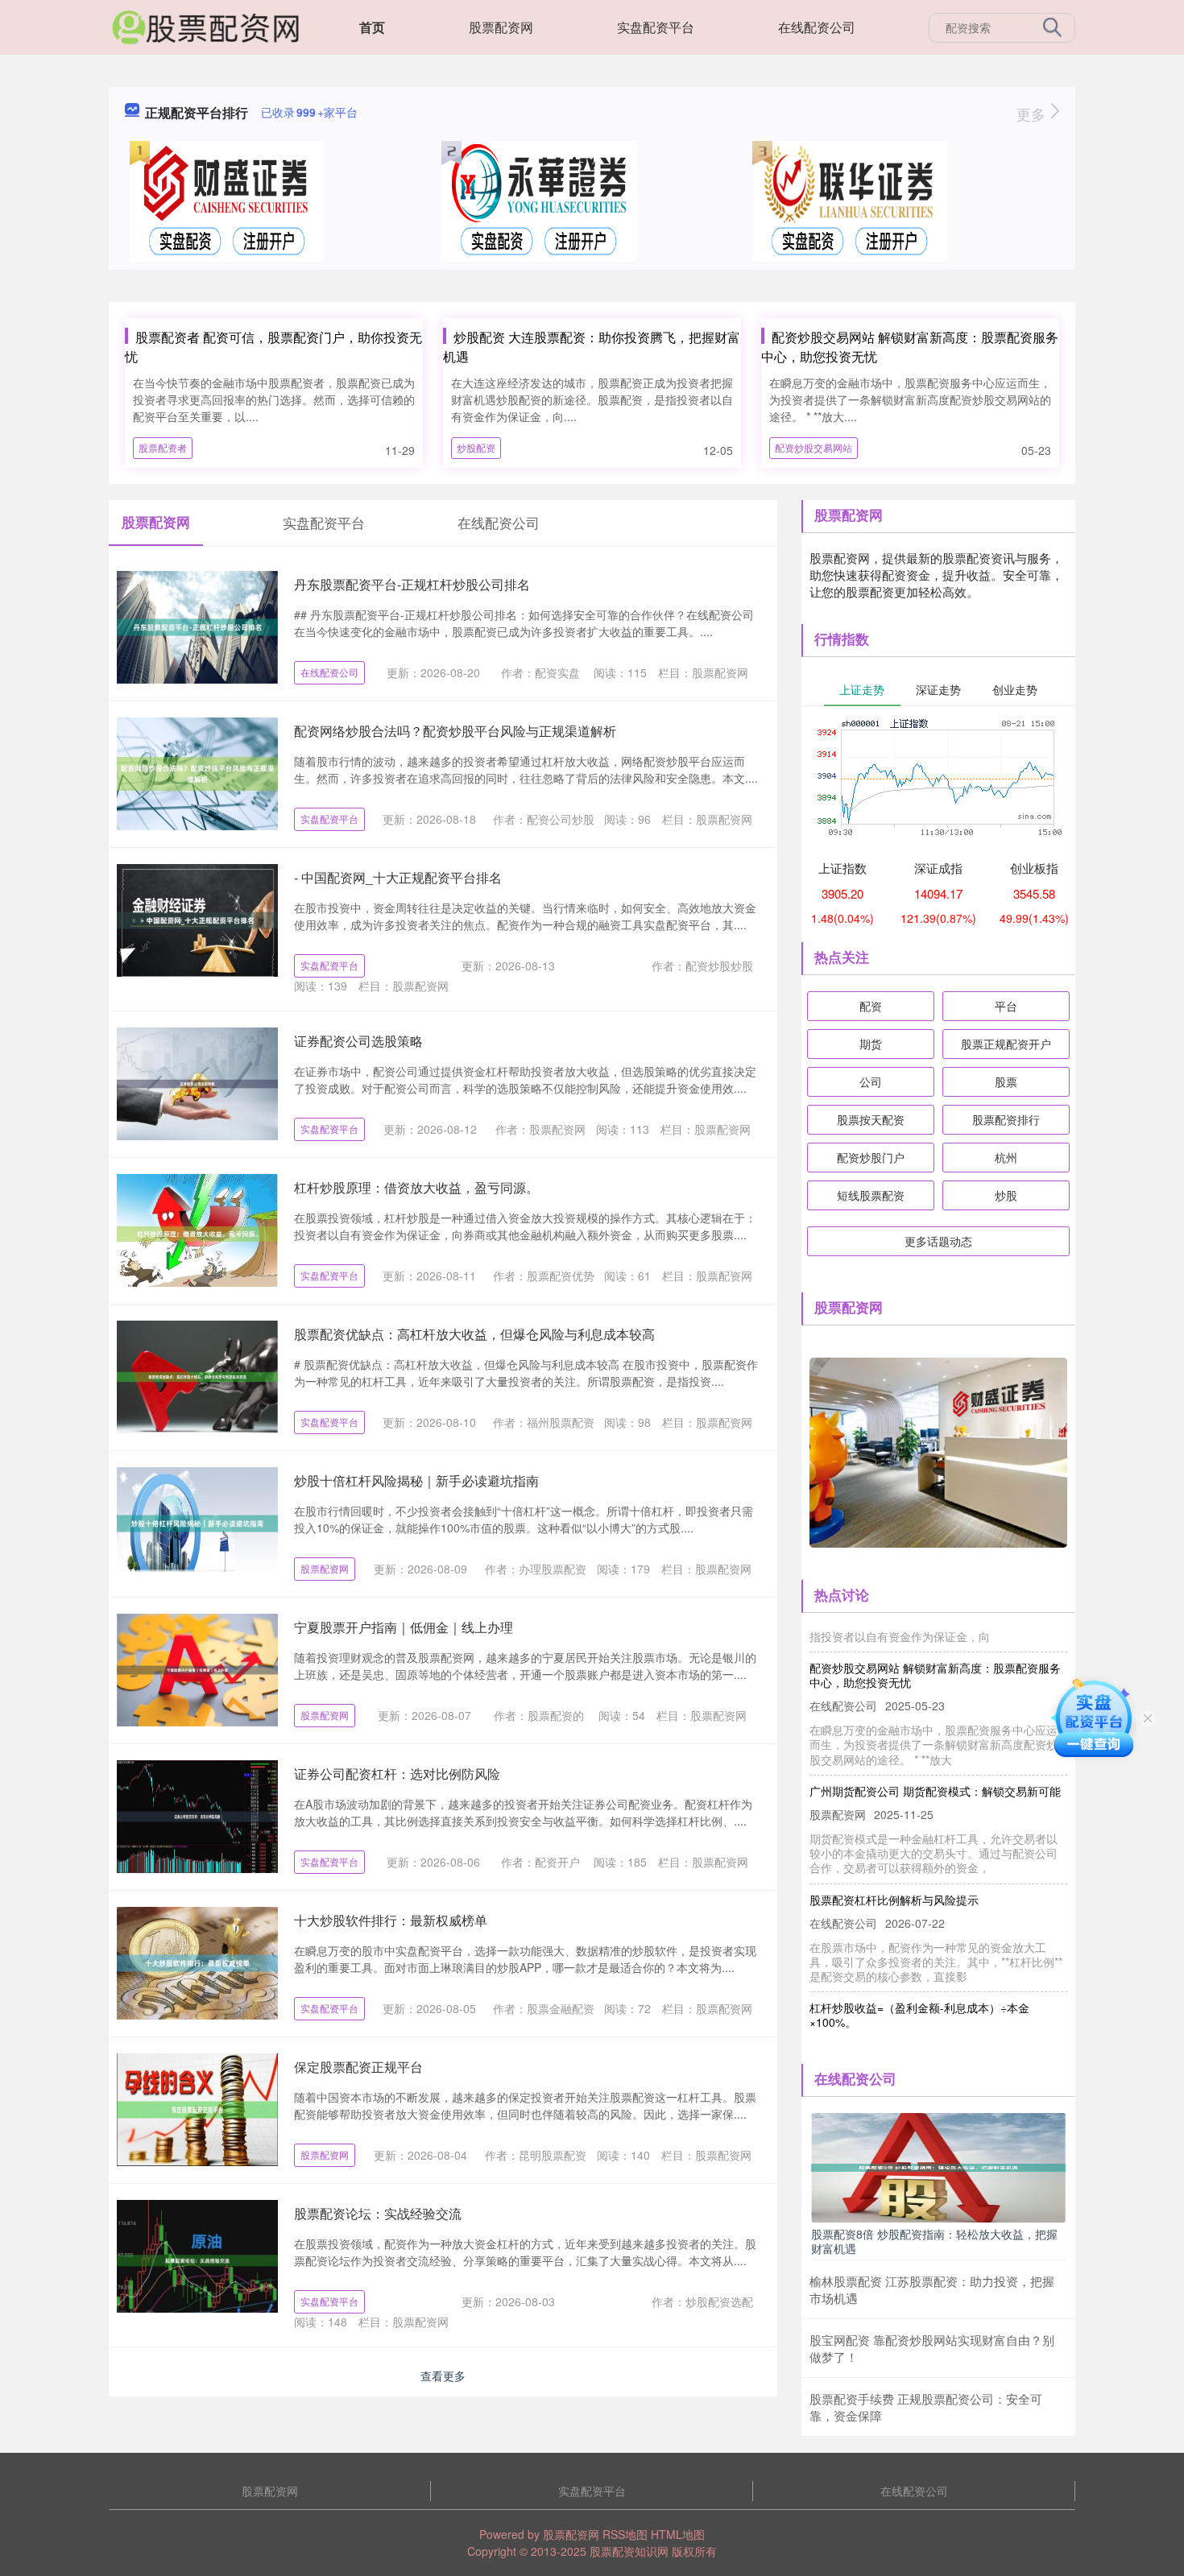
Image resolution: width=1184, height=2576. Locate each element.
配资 (871, 1006)
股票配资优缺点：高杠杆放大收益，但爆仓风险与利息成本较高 (474, 1334)
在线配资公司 (817, 27)
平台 (1006, 1006)
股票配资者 (163, 447)
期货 (871, 1044)
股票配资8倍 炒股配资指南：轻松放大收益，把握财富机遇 (934, 2241)
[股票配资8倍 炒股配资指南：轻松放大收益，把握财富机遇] (938, 2166)
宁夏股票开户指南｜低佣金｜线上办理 (404, 1627)
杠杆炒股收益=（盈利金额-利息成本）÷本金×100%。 (919, 1987)
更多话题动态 (938, 1241)
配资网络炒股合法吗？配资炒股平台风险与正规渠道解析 (455, 731)
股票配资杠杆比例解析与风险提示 (894, 1871)
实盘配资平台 (656, 27)
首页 (372, 27)
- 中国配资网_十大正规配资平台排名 (398, 877)
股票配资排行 (1006, 1119)
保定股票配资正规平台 (358, 2067)
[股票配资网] (205, 26)
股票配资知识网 (629, 2551)
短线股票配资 (871, 1195)
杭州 (1006, 1157)
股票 (1006, 1081)
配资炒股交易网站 (813, 447)
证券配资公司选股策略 (358, 1041)
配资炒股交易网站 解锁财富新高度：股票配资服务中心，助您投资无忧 (935, 1647)
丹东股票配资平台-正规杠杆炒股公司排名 (412, 584)
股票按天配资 (871, 1119)
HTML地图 (678, 2534)
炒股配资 (476, 447)
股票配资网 (501, 27)
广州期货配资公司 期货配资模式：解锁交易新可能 (935, 1763)
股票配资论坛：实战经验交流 (378, 2213)
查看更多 (443, 2375)
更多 (1033, 114)
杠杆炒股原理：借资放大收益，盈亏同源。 (416, 1187)
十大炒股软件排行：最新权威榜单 (391, 1920)
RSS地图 (625, 2534)
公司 (871, 1081)
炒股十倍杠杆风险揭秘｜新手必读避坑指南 (416, 1480)
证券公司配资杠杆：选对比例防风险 (397, 1774)
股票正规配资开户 (1006, 1044)
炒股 (1006, 1195)
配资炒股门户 (871, 1157)
